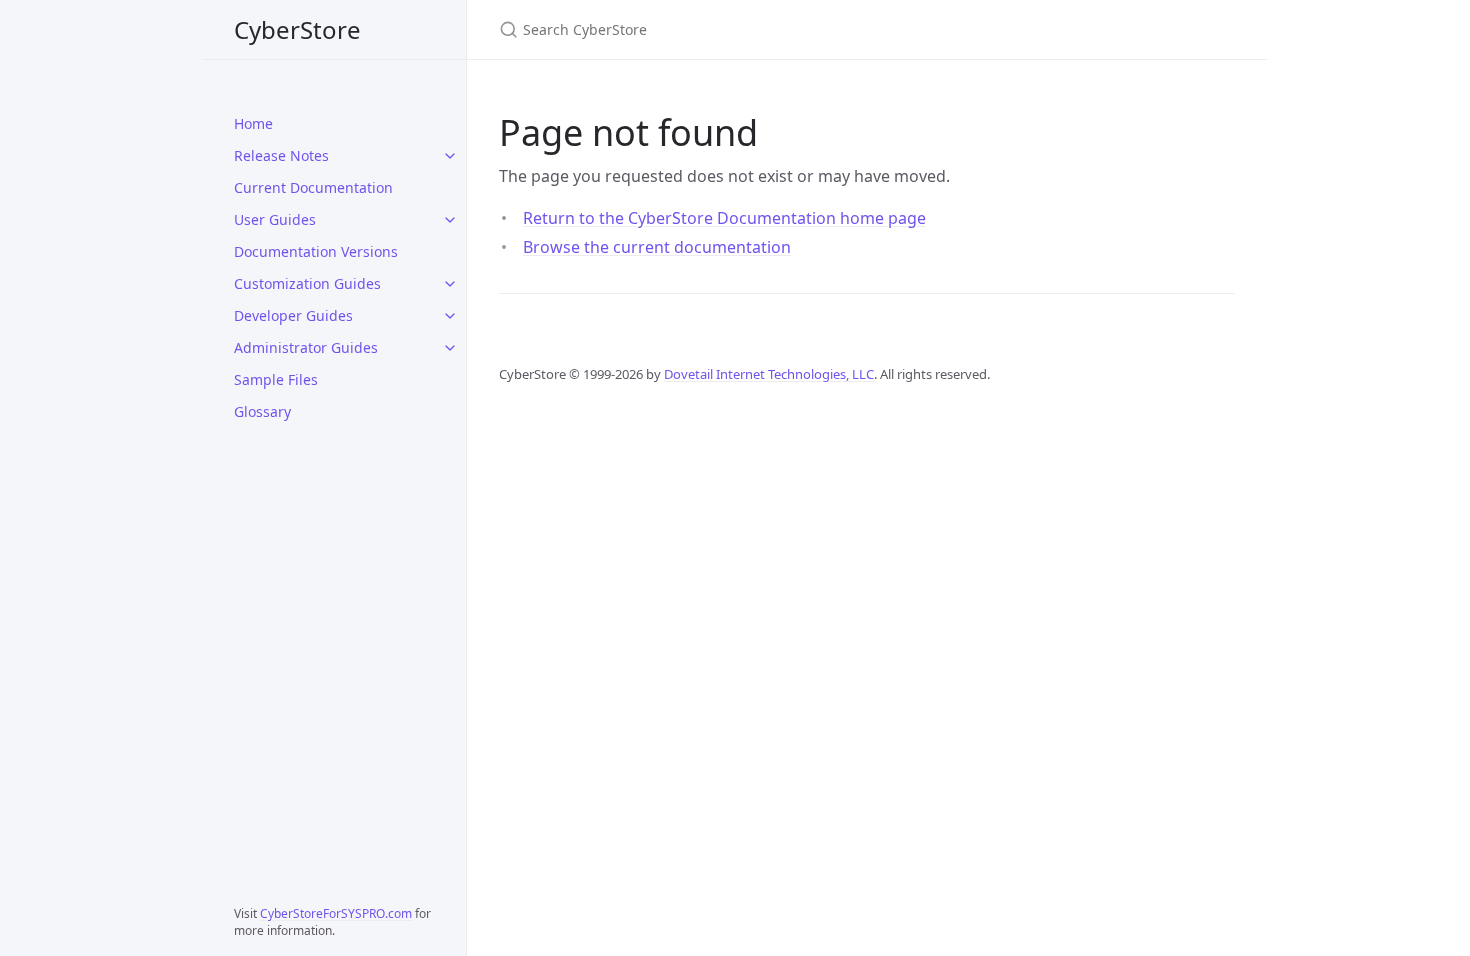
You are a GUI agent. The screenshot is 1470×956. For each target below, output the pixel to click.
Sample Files (276, 379)
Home (253, 123)
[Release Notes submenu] (450, 156)
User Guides (275, 219)
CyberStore (297, 29)
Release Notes (281, 155)
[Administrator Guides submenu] (450, 348)
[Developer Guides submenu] (450, 316)
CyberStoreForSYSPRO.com (336, 913)
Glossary (262, 411)
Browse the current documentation (657, 247)
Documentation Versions (316, 251)
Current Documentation (313, 187)
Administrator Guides (306, 347)
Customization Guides (307, 283)
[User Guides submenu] (450, 220)
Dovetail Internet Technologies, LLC (769, 374)
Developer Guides (293, 315)
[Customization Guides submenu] (450, 284)
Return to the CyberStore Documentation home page (724, 218)
